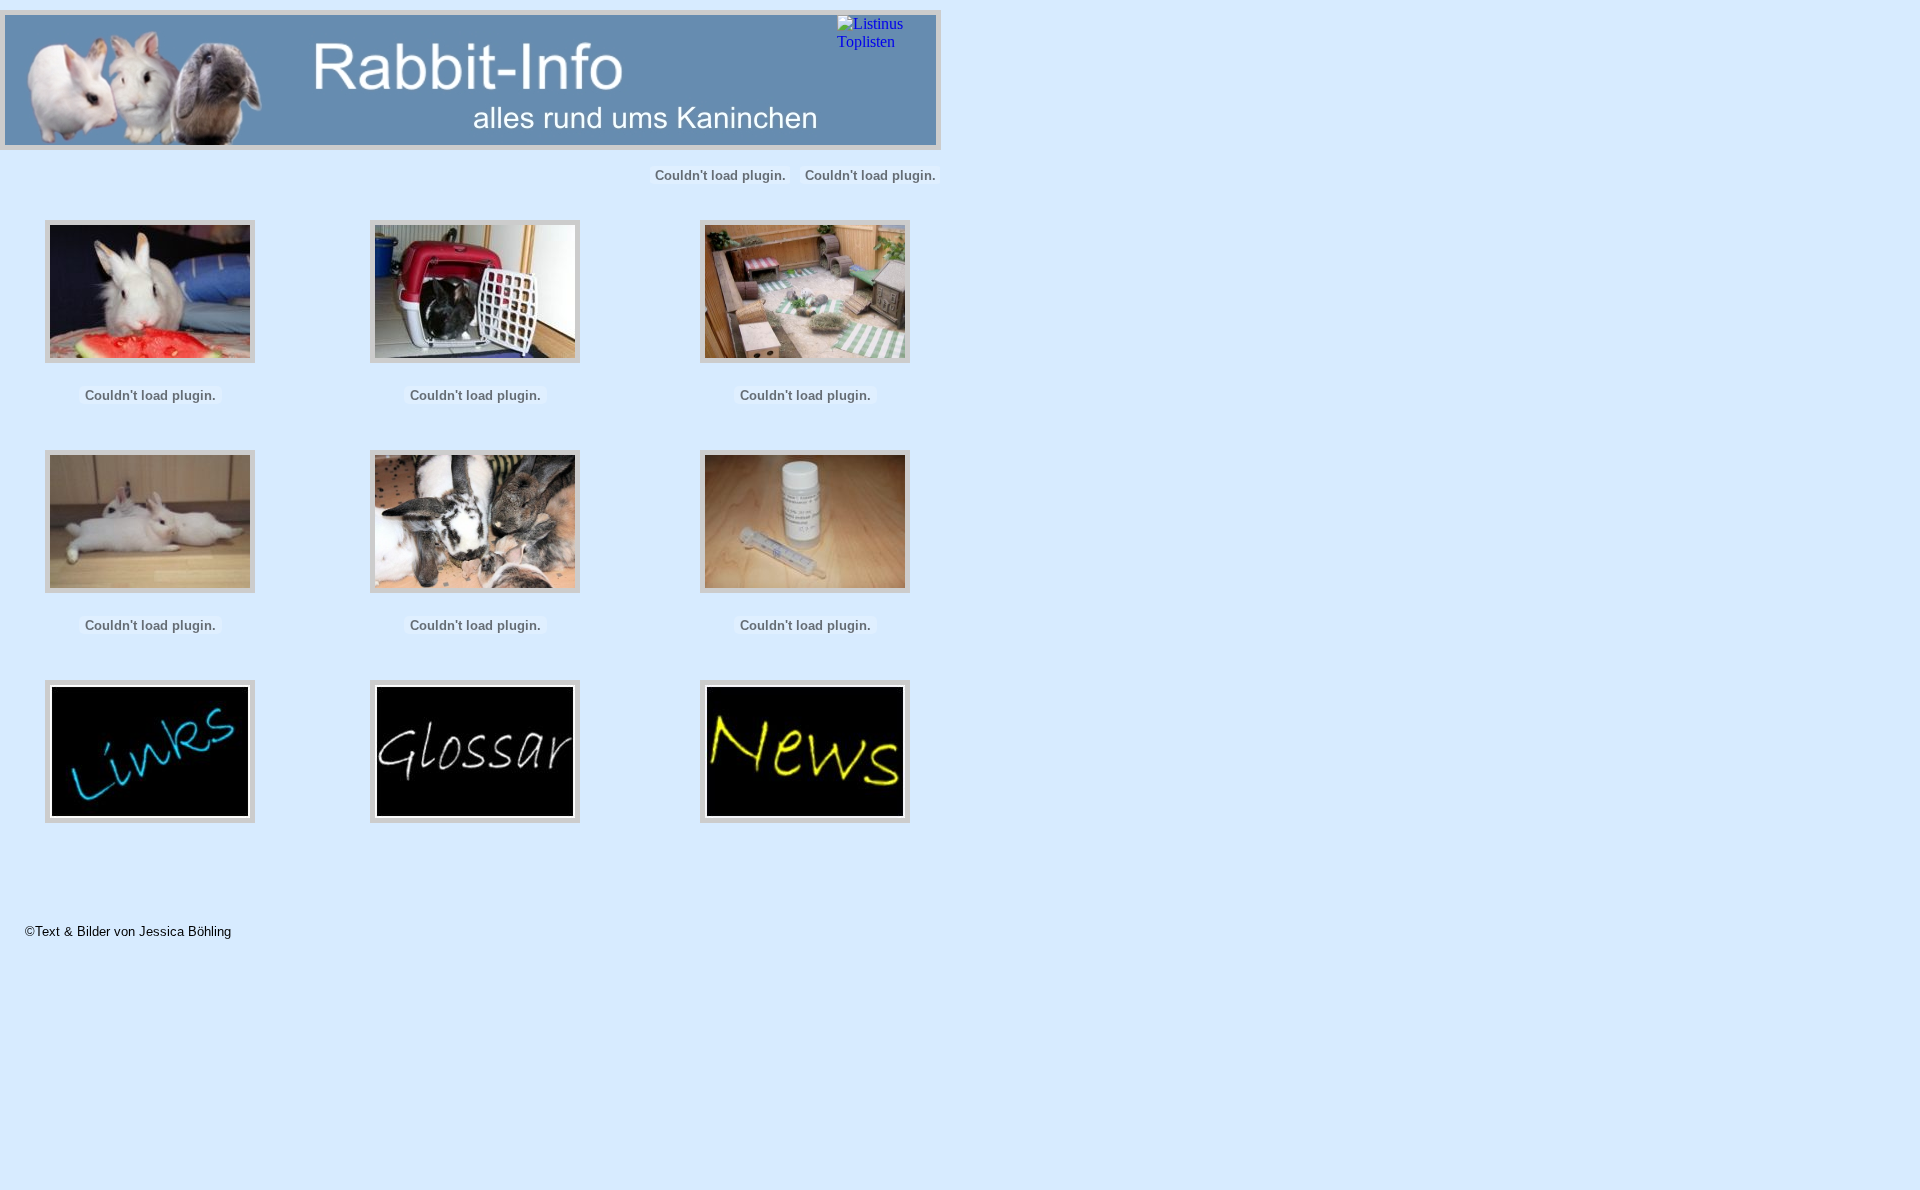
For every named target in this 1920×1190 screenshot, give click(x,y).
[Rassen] (475, 639)
